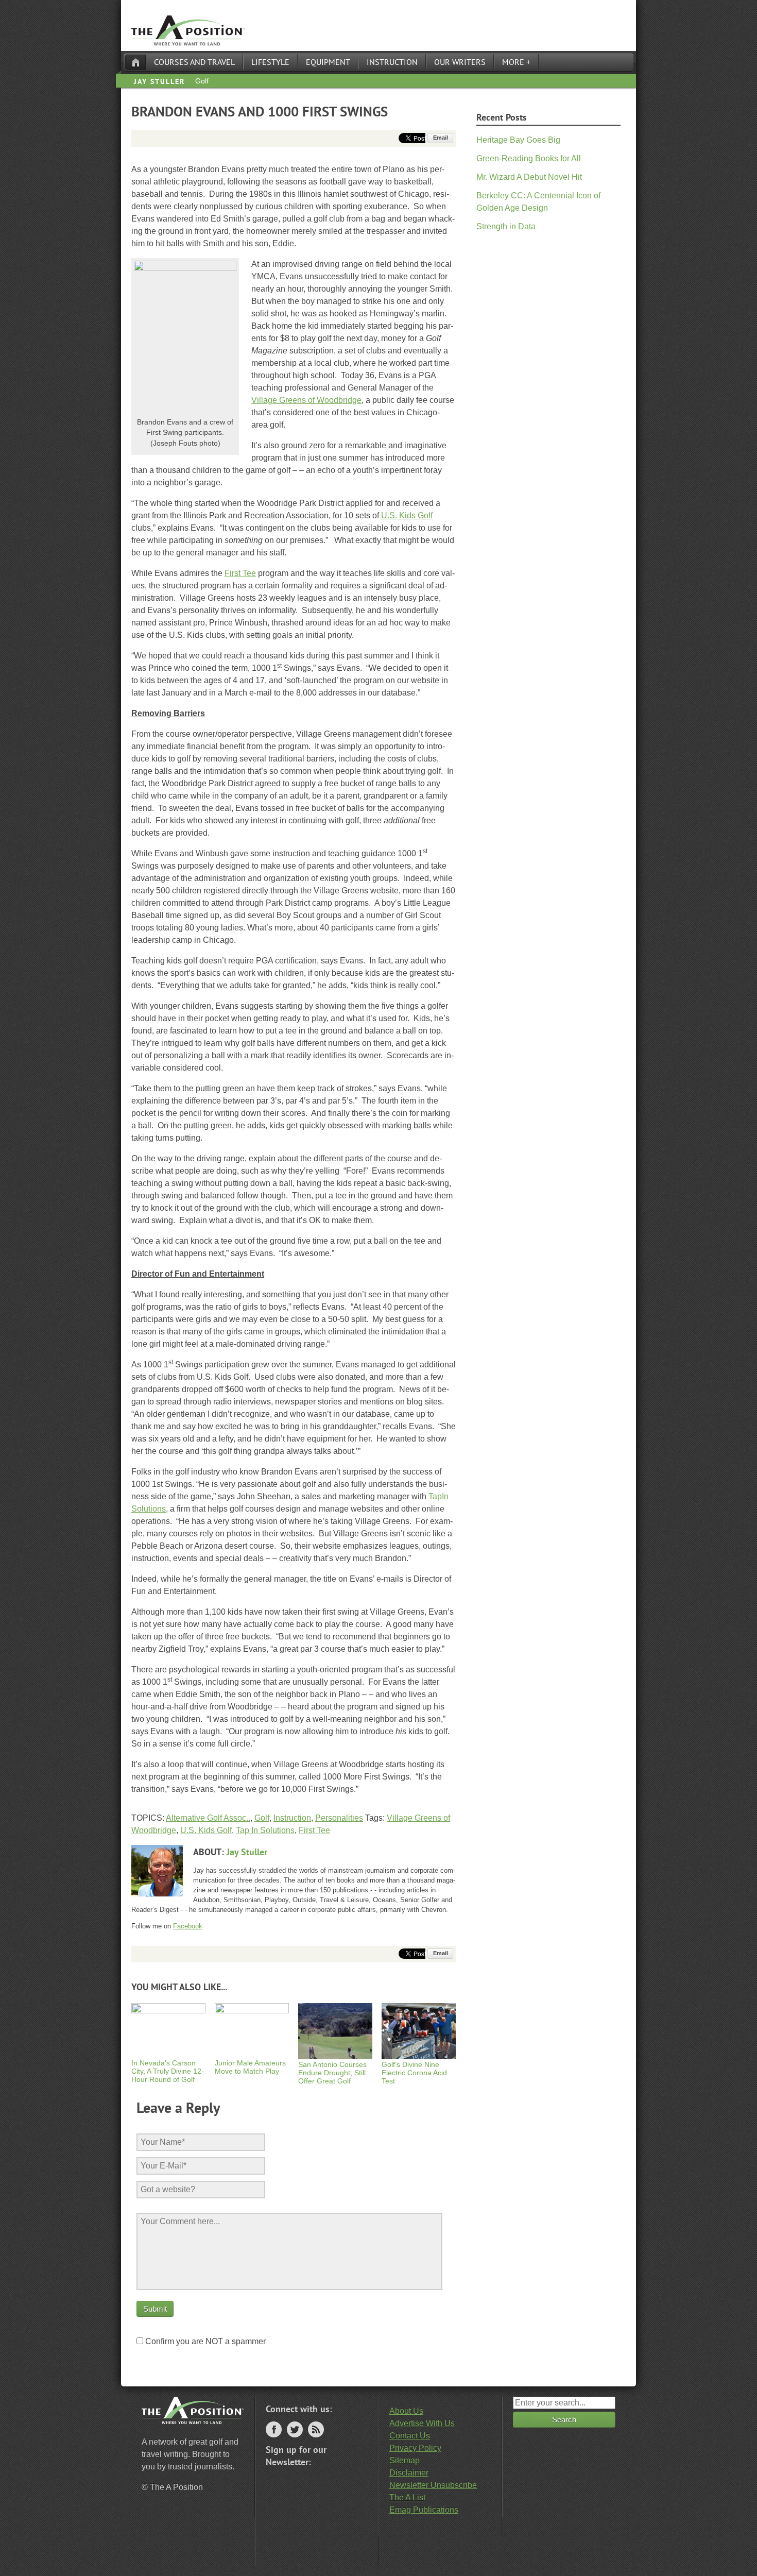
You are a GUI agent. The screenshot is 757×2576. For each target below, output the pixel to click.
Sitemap (405, 2460)
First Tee (240, 573)
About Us (406, 2411)
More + (516, 62)
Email (441, 138)
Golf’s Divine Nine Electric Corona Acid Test (414, 2073)
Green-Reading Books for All (529, 158)
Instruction (392, 62)
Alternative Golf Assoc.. (208, 1818)
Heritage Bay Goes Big (518, 140)
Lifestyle (270, 62)
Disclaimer (409, 2473)
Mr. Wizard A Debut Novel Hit (529, 177)
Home (135, 62)
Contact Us (410, 2436)
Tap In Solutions (265, 1830)
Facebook (188, 1926)
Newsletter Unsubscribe (433, 2485)
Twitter (295, 2429)
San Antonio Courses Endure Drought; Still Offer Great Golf (332, 2073)
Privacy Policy (415, 2448)
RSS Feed (316, 2429)
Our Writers (460, 62)
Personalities (339, 1818)
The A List (407, 2497)
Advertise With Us (422, 2423)
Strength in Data (506, 226)
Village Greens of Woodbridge (306, 400)
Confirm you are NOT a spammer (204, 2341)
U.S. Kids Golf (407, 515)
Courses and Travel (194, 62)
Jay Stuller (159, 81)
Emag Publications (424, 2510)
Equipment (328, 62)
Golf (202, 81)
